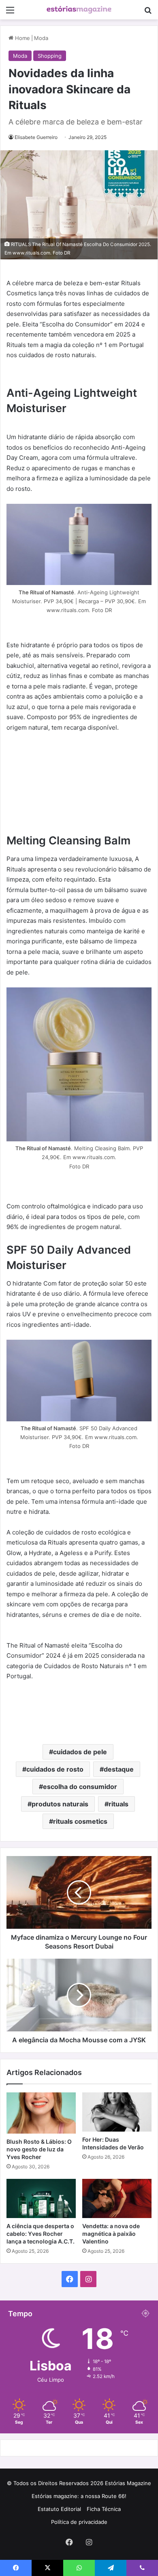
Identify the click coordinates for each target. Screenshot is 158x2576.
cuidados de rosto (55, 1769)
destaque (119, 1769)
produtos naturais (60, 1804)
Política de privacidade (79, 2522)
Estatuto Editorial (59, 2509)
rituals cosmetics (80, 1821)
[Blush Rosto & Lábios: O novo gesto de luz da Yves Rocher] (41, 2113)
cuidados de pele (80, 1752)
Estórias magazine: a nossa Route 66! (79, 2496)
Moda (41, 38)
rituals (118, 1804)
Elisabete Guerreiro (36, 137)
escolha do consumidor (80, 1787)
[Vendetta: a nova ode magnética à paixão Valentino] (117, 2198)
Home (22, 38)
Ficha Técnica (104, 2509)
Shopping (50, 56)
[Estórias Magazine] (79, 10)
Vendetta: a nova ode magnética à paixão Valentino (111, 2234)
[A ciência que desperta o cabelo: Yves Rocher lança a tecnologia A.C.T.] (41, 2198)
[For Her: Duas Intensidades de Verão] (117, 2112)
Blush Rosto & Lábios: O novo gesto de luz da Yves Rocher (39, 2149)
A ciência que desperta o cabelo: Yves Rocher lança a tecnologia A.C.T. (41, 2234)
